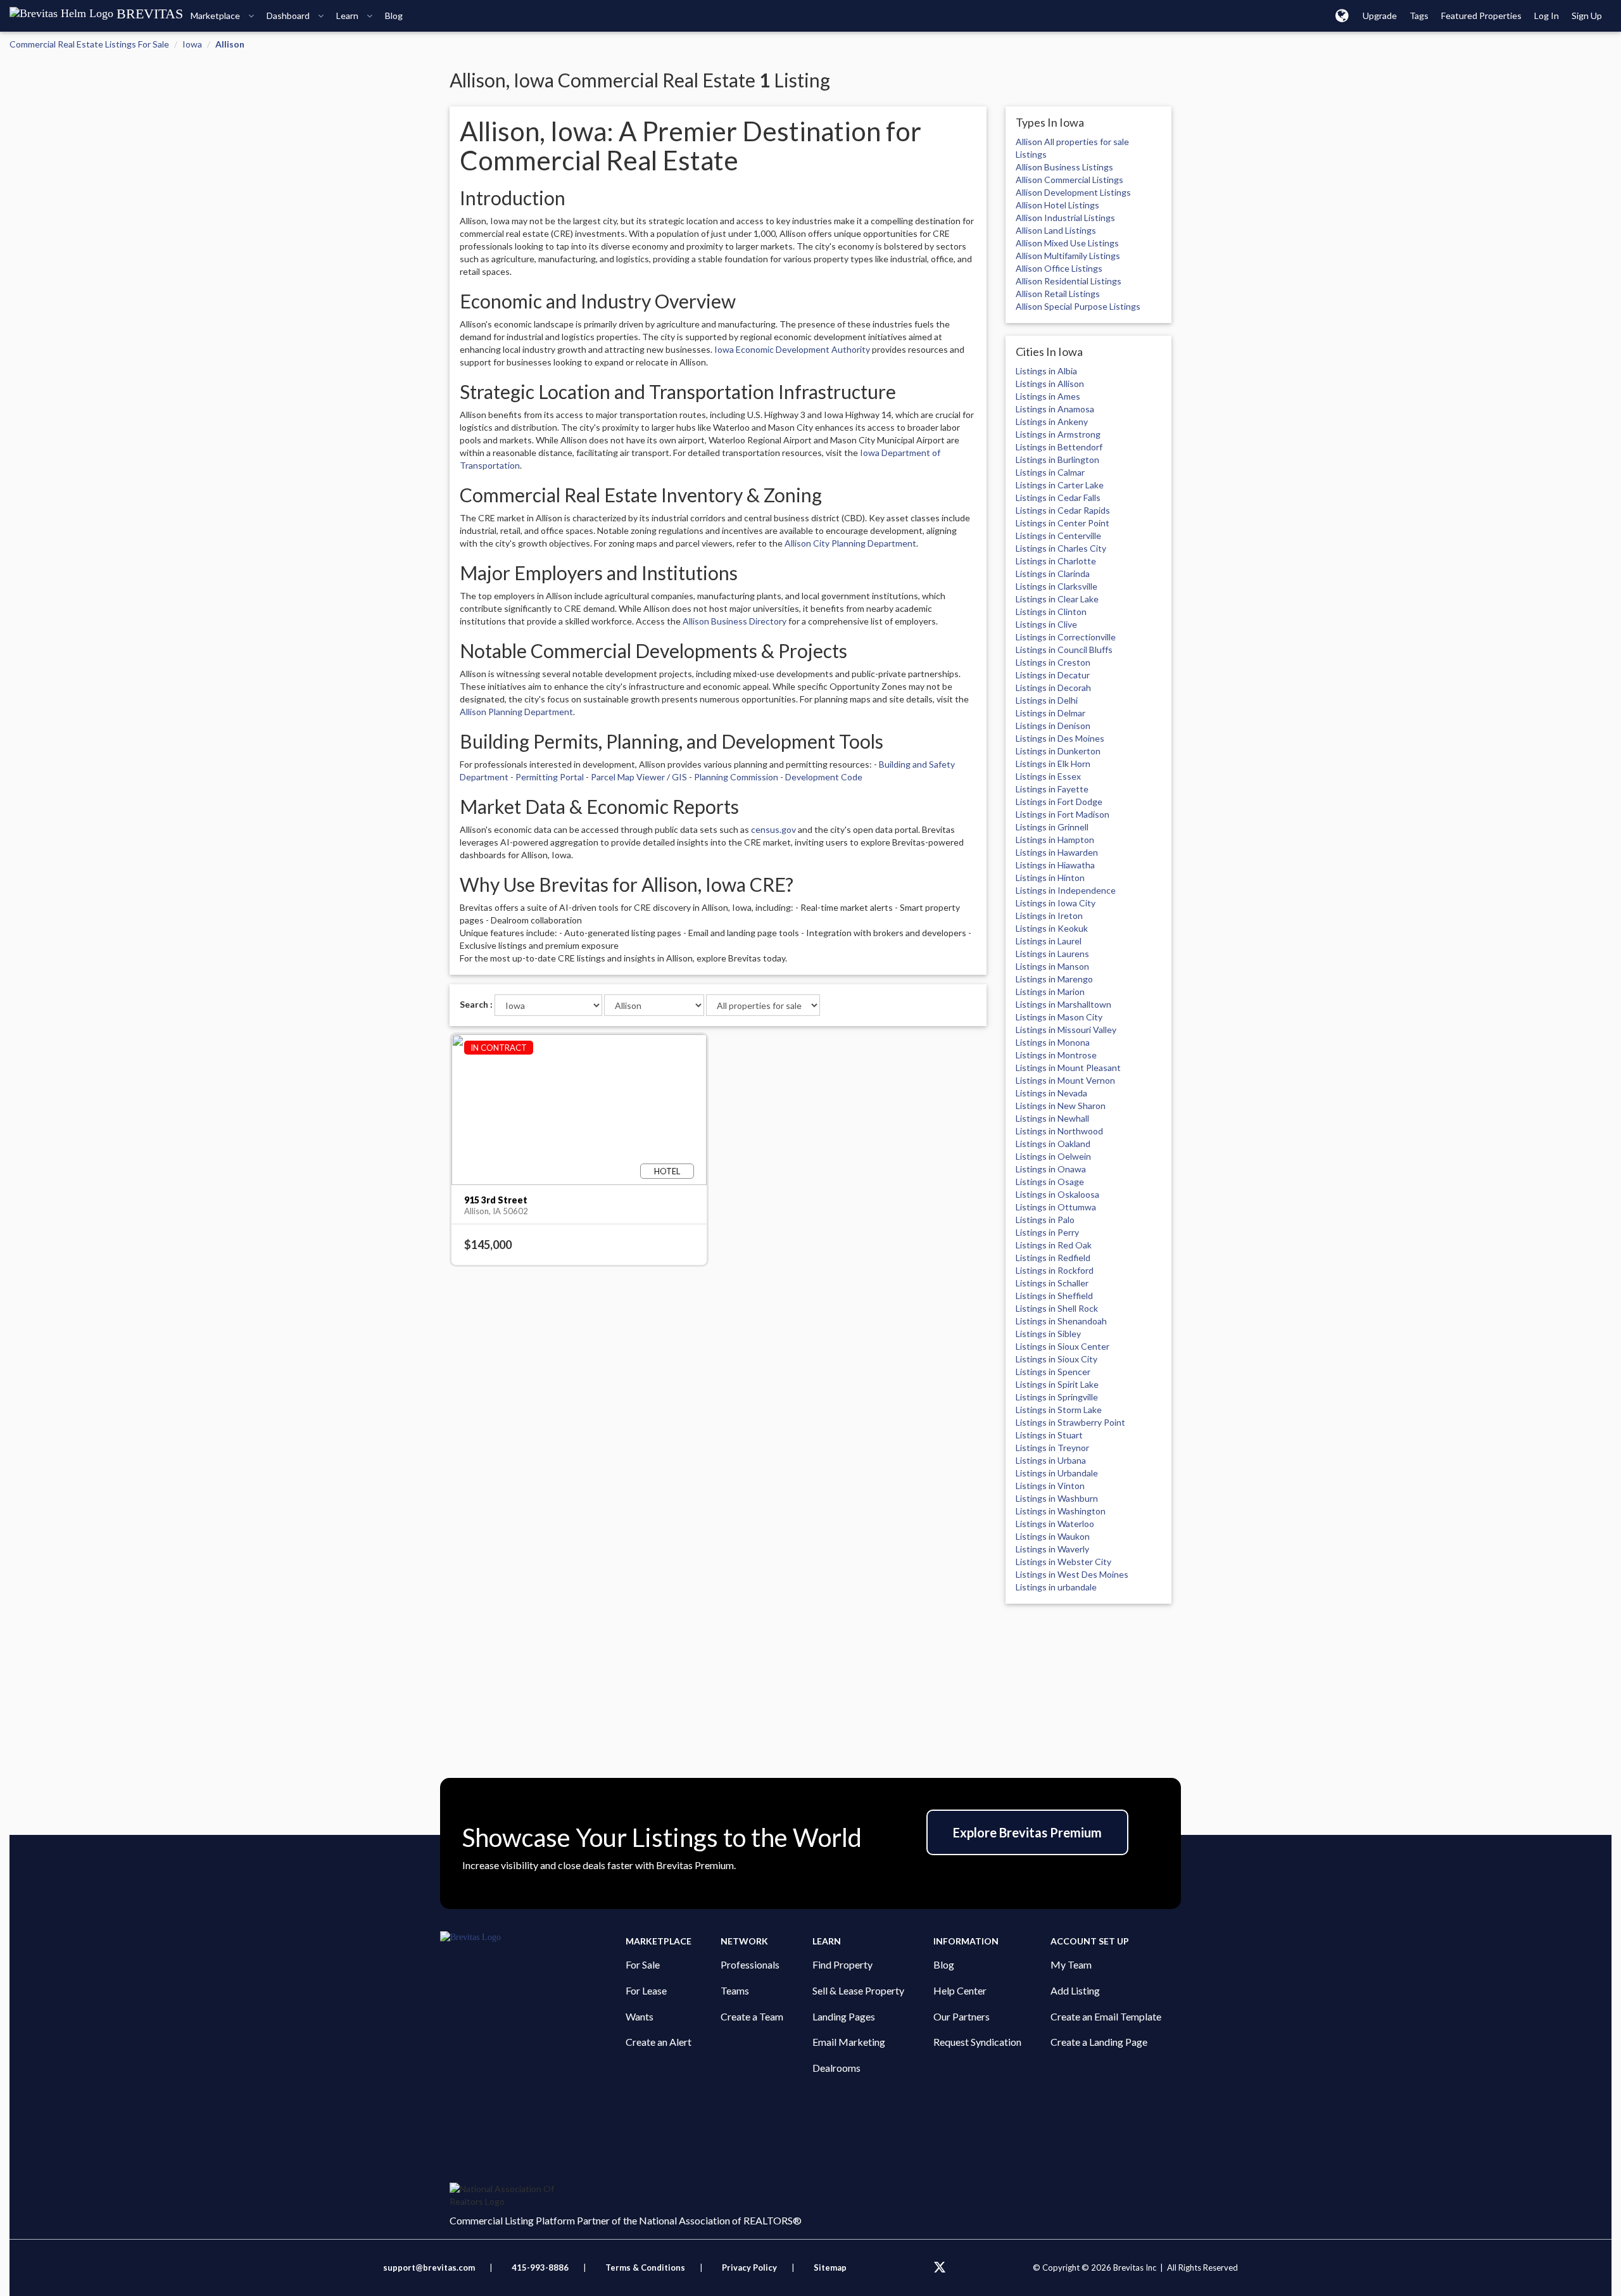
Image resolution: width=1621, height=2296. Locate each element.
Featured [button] (1481, 16)
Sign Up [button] (1587, 16)
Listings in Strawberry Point (1070, 1422)
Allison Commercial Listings (1069, 180)
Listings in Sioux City (1056, 1359)
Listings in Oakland (1053, 1144)
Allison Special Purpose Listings (1078, 306)
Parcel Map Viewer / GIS (639, 777)
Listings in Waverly (1052, 1549)
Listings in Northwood (1059, 1131)
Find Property (842, 1964)
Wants (640, 2016)
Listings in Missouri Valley (1066, 1030)
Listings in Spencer (1053, 1372)
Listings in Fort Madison (1063, 814)
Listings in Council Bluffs (1064, 650)
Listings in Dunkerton (1058, 751)
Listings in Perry (1047, 1232)
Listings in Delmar (1050, 713)
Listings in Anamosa (1055, 409)
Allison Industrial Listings (1065, 218)
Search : (476, 1004)
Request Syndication (977, 2042)
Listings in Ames (1048, 396)
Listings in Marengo (1054, 979)
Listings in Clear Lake (1057, 599)
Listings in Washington (1061, 1511)
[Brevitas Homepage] (533, 1938)
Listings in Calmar (1050, 472)
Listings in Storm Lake (1059, 1410)
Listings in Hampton (1055, 840)
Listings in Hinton (1050, 878)
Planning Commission (736, 777)
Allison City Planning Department (850, 543)
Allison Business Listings (1064, 167)
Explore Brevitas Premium (1027, 1832)
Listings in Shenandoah (1061, 1321)
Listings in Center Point (1063, 523)
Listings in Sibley (1048, 1334)
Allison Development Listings (1073, 192)
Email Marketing (849, 2042)
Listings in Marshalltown (1063, 1004)
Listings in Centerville (1058, 536)
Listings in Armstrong (1058, 434)
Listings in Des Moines (1060, 738)
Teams (735, 1990)
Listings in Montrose (1056, 1055)
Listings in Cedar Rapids (1063, 510)
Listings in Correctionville (1066, 637)
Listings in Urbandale (1057, 1473)
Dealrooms (836, 2068)
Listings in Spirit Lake (1057, 1384)
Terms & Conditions (646, 2267)
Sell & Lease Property (858, 1990)
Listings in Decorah (1053, 688)
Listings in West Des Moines (1072, 1574)
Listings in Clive (1046, 624)
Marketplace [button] (216, 16)
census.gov (773, 829)
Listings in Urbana (1051, 1460)
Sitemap (830, 2267)
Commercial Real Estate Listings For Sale (89, 44)
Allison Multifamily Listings (1068, 256)
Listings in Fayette (1052, 789)
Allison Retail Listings (1058, 294)
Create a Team (752, 2016)
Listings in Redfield (1053, 1258)
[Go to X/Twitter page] (940, 2267)
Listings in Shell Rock (1057, 1308)
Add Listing (1075, 1990)
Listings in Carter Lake (1060, 485)
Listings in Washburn (1057, 1498)
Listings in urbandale (1056, 1587)
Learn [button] (348, 16)
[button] (1342, 15)
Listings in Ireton (1049, 916)
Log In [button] (1547, 16)
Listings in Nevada (1051, 1093)
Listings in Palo (1045, 1220)
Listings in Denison (1053, 726)
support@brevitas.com (429, 2267)
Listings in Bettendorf (1059, 447)
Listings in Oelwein (1053, 1156)
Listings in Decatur (1053, 675)
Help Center (960, 1990)
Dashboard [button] (289, 16)
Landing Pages (844, 2016)
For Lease (646, 1990)
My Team (1071, 1964)
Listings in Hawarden (1057, 852)
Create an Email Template (1106, 2016)
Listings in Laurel (1049, 941)
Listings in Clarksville (1056, 586)
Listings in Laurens (1052, 954)
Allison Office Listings (1059, 268)
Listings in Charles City (1061, 548)
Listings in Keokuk (1052, 928)
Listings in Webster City (1063, 1562)
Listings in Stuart (1049, 1435)
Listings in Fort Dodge (1059, 802)
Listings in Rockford (1055, 1270)
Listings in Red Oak (1054, 1245)
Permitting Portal (550, 777)
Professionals (750, 1964)
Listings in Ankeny (1052, 422)
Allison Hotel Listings (1057, 205)
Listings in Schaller (1052, 1283)
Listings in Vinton (1050, 1486)
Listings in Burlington (1057, 460)
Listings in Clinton (1051, 612)
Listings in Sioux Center (1063, 1346)
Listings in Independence (1066, 890)
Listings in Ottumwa (1056, 1207)
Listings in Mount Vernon (1065, 1080)
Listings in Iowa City (1056, 903)
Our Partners (962, 2016)
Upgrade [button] (1380, 16)
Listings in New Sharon (1061, 1106)
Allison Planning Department (516, 712)
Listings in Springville (1057, 1397)
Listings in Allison (1050, 384)
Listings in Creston (1053, 662)
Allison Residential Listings (1069, 281)
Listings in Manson (1052, 966)
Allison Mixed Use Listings (1067, 243)
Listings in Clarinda (1053, 574)
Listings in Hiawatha (1055, 865)
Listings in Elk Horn (1053, 764)
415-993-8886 (540, 2267)
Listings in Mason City (1059, 1017)
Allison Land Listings (1056, 230)
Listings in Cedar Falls (1058, 498)
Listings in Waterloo (1055, 1524)
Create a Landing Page (1099, 2042)
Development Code (824, 777)
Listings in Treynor (1052, 1448)
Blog (944, 1964)
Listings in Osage (1050, 1182)
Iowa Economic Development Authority (792, 349)
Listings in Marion (1050, 992)
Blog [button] (394, 16)
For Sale (643, 1964)
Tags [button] (1419, 16)
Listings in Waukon (1053, 1536)
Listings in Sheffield (1054, 1296)
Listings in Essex (1048, 776)
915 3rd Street (496, 1200)
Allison (230, 44)
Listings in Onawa (1051, 1169)
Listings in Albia (1046, 371)
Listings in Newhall (1052, 1118)
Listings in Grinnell (1052, 827)
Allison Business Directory (735, 621)
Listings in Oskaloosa (1057, 1194)
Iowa (192, 44)
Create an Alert (659, 2042)
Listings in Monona (1053, 1042)
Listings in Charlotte (1056, 561)
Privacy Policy (749, 2267)
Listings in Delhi (1047, 700)
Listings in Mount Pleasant (1068, 1068)
